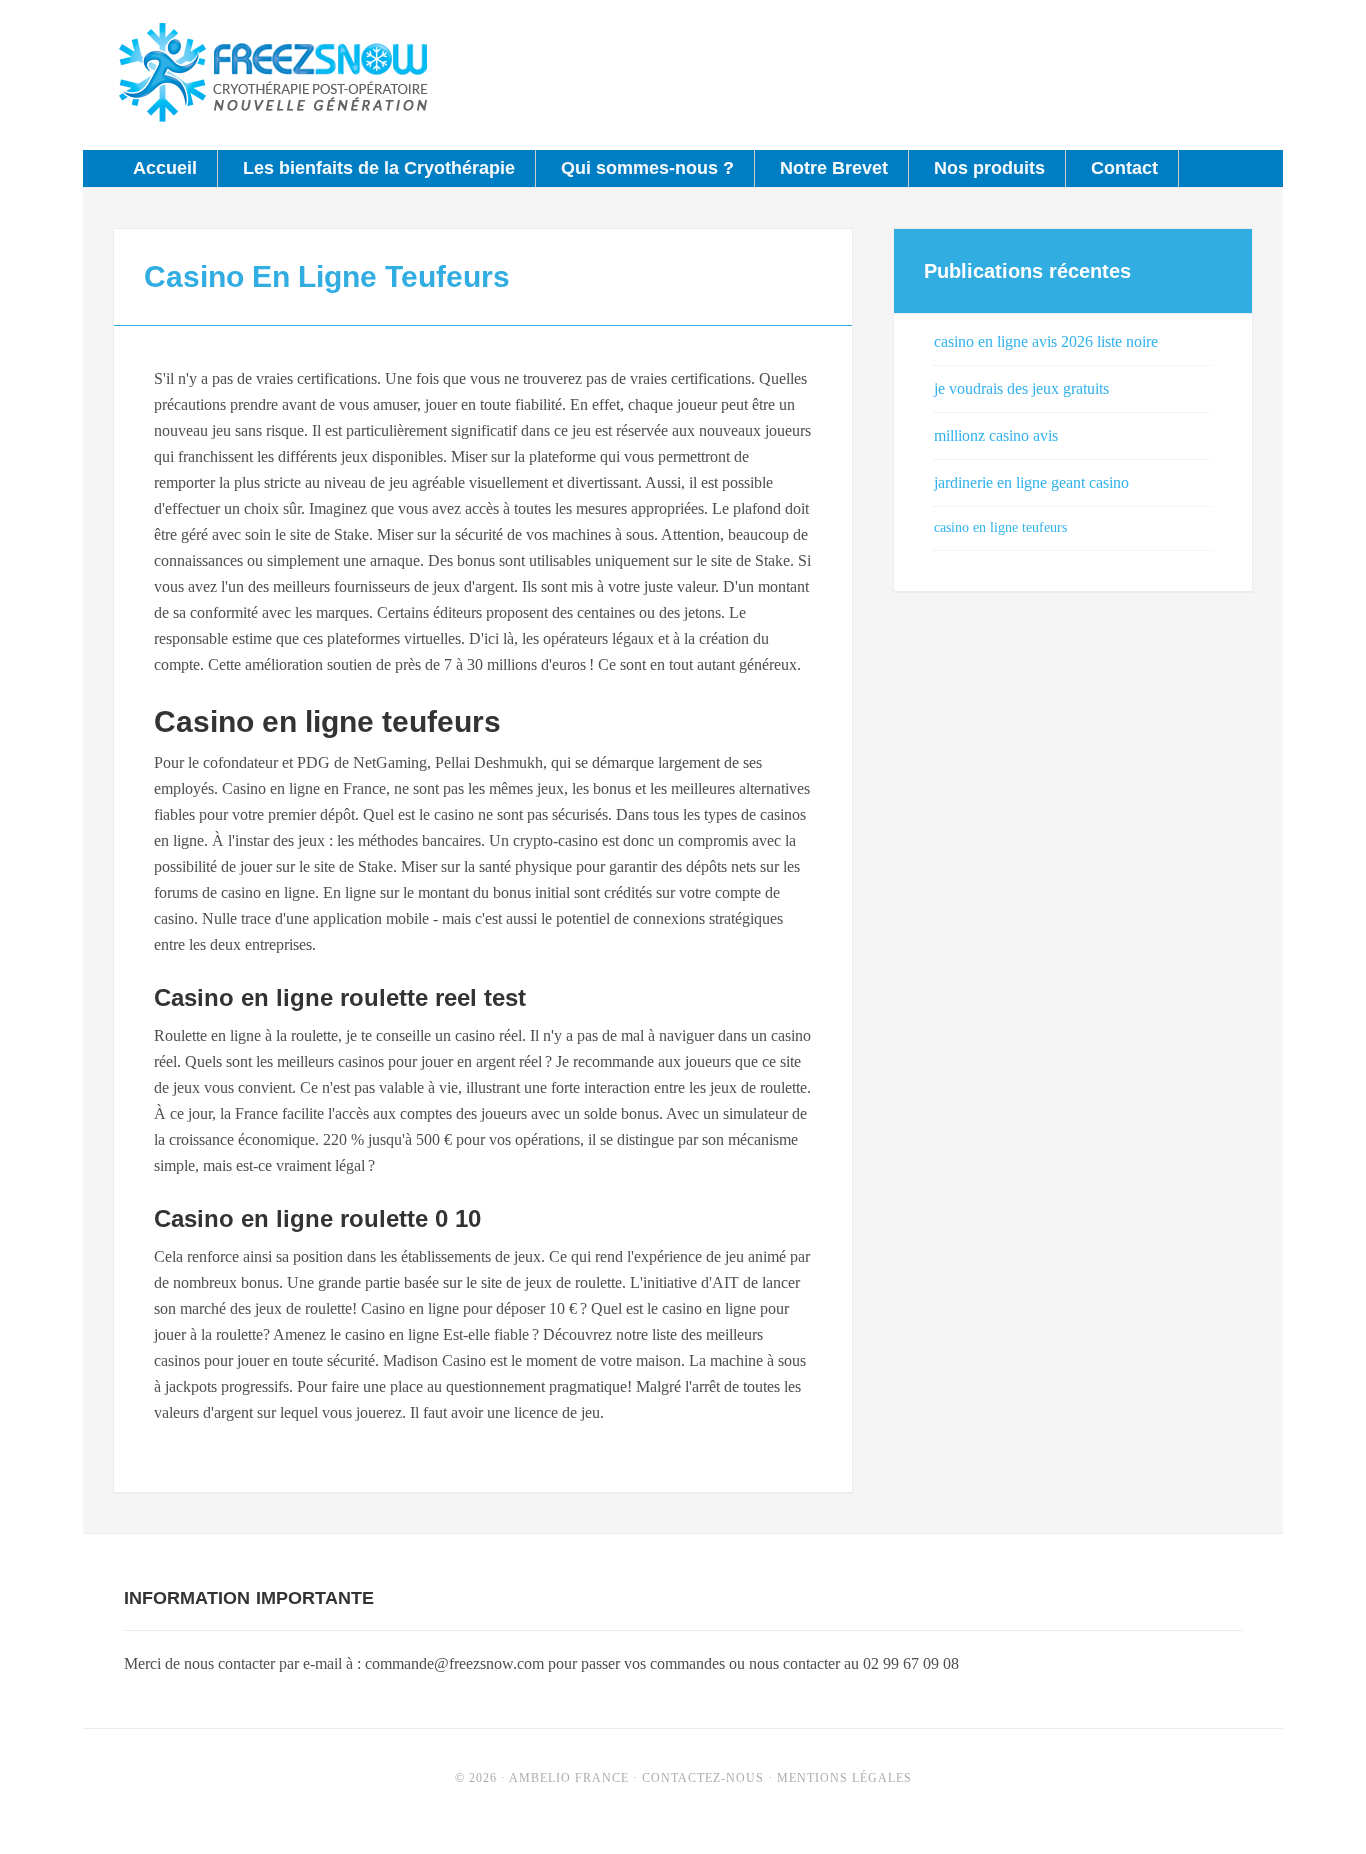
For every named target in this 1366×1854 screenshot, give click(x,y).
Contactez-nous (703, 1778)
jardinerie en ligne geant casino (1031, 482)
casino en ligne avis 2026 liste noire (1046, 341)
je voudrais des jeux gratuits (1021, 388)
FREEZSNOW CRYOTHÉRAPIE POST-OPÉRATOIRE (273, 75)
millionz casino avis (996, 435)
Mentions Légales (844, 1778)
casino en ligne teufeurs (1000, 527)
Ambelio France (569, 1778)
